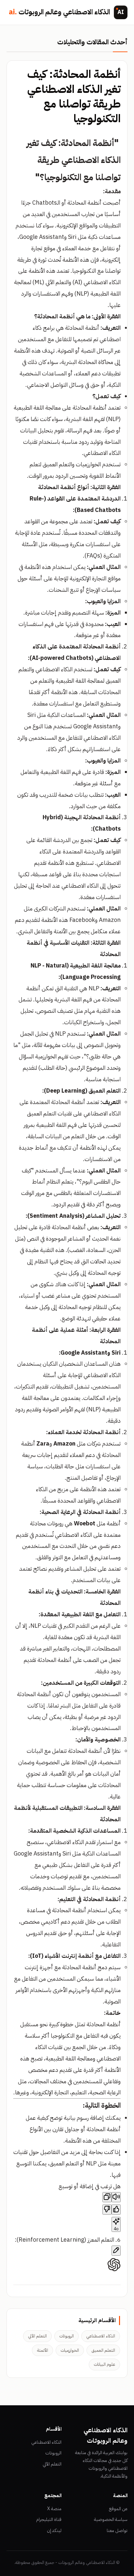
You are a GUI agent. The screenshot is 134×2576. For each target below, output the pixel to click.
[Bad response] (107, 2210)
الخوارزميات (70, 2350)
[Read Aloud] (116, 2197)
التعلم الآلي (37, 2336)
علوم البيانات (104, 2364)
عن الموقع (118, 2509)
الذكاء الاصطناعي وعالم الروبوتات (59, 12)
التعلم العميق (103, 2350)
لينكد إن (54, 2531)
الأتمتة (42, 2350)
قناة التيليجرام (49, 2519)
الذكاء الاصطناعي (101, 2336)
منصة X (54, 2509)
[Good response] (116, 2210)
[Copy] (107, 2197)
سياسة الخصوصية (111, 2519)
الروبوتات (67, 2336)
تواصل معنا (117, 2531)
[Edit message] (116, 2251)
